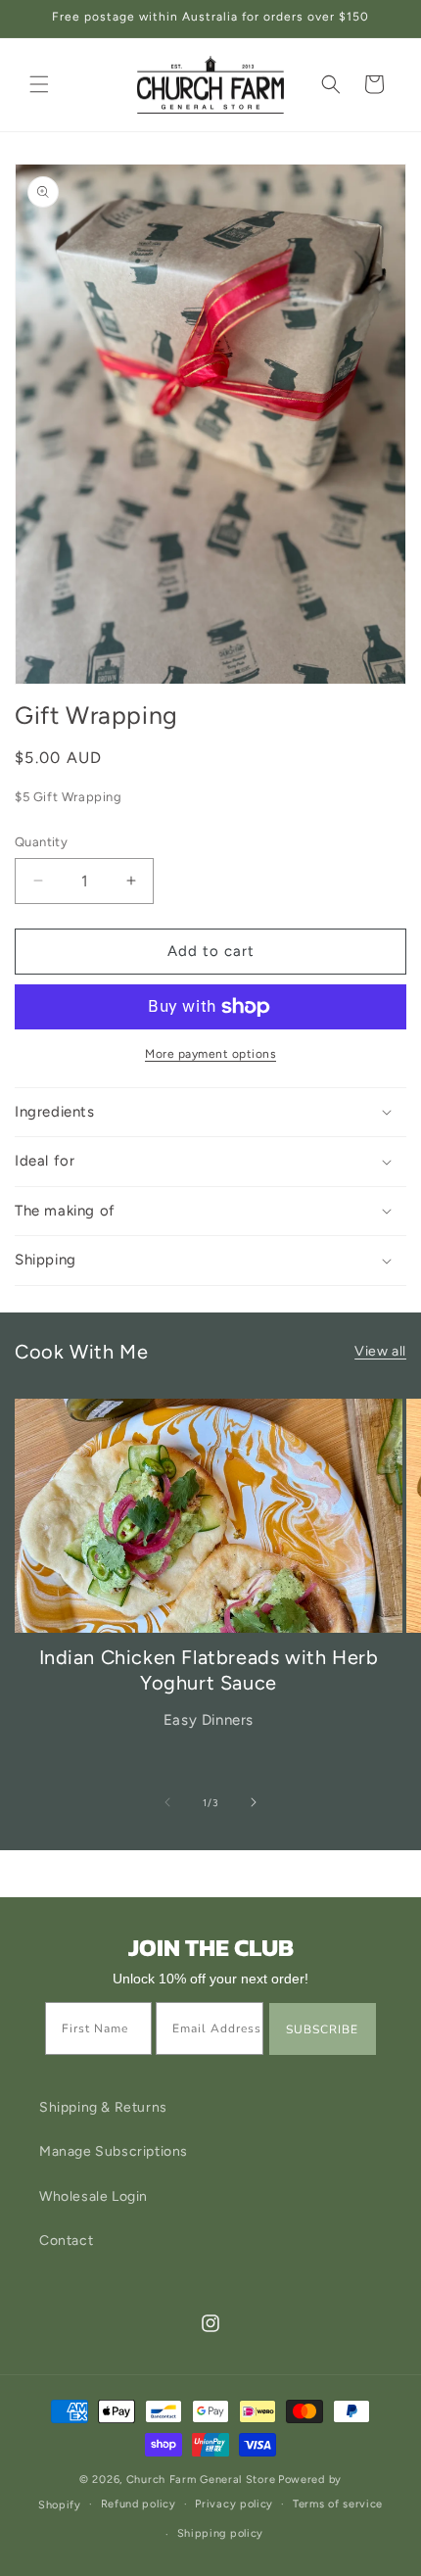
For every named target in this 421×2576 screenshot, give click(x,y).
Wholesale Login (94, 2196)
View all (380, 1351)
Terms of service (338, 2504)
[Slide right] (254, 1802)
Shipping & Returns (103, 2107)
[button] (39, 84)
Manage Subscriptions (114, 2151)
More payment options (210, 1054)
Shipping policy (221, 2533)
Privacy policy (234, 2504)
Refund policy (139, 2504)
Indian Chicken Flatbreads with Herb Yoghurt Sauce (209, 1670)
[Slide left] (167, 1802)
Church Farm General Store (201, 2480)
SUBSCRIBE (322, 2029)
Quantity (41, 842)
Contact (66, 2241)
